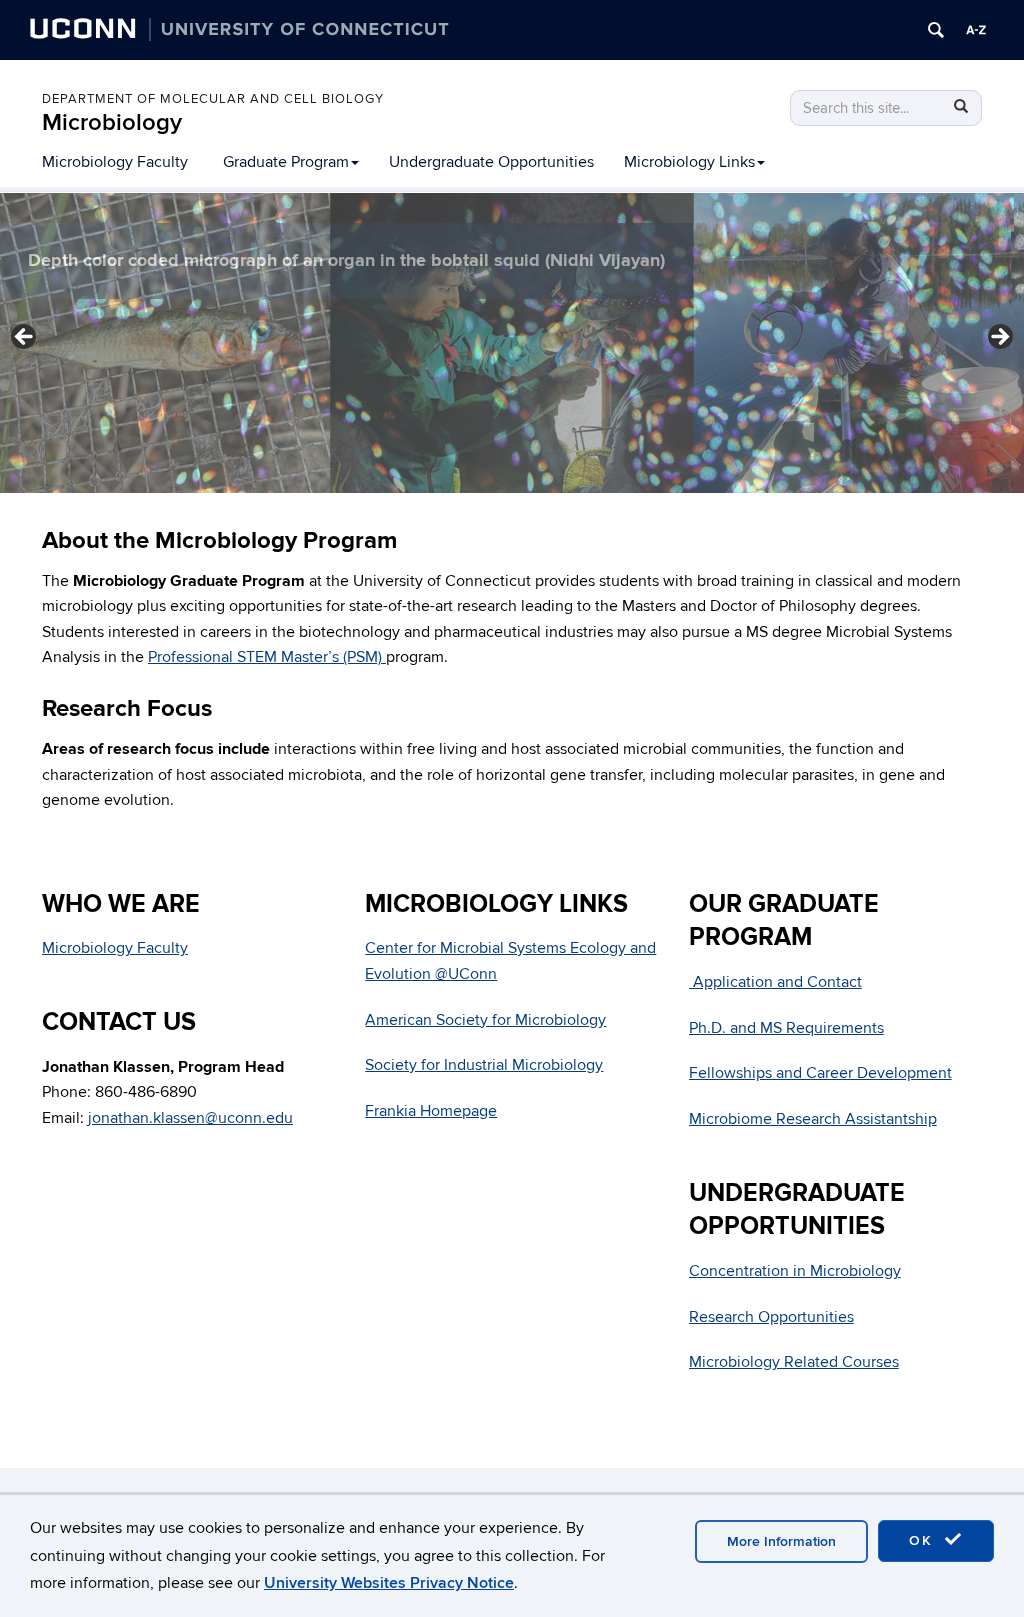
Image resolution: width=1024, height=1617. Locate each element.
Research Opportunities (771, 1317)
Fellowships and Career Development (820, 1073)
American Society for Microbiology (485, 1020)
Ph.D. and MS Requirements (786, 1028)
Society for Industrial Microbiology (484, 1065)
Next (999, 338)
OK (924, 1540)
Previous (25, 338)
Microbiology (112, 122)
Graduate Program (286, 162)
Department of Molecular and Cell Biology (213, 99)
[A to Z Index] (976, 30)
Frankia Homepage (431, 1111)
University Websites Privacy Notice (389, 1583)
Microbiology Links (689, 162)
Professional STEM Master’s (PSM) (267, 657)
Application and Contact (775, 982)
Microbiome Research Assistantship (813, 1119)
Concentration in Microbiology (795, 1271)
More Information (781, 1541)
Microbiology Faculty (115, 162)
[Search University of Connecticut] (936, 30)
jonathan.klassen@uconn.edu (190, 1118)
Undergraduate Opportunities (491, 162)
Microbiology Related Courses (794, 1362)
